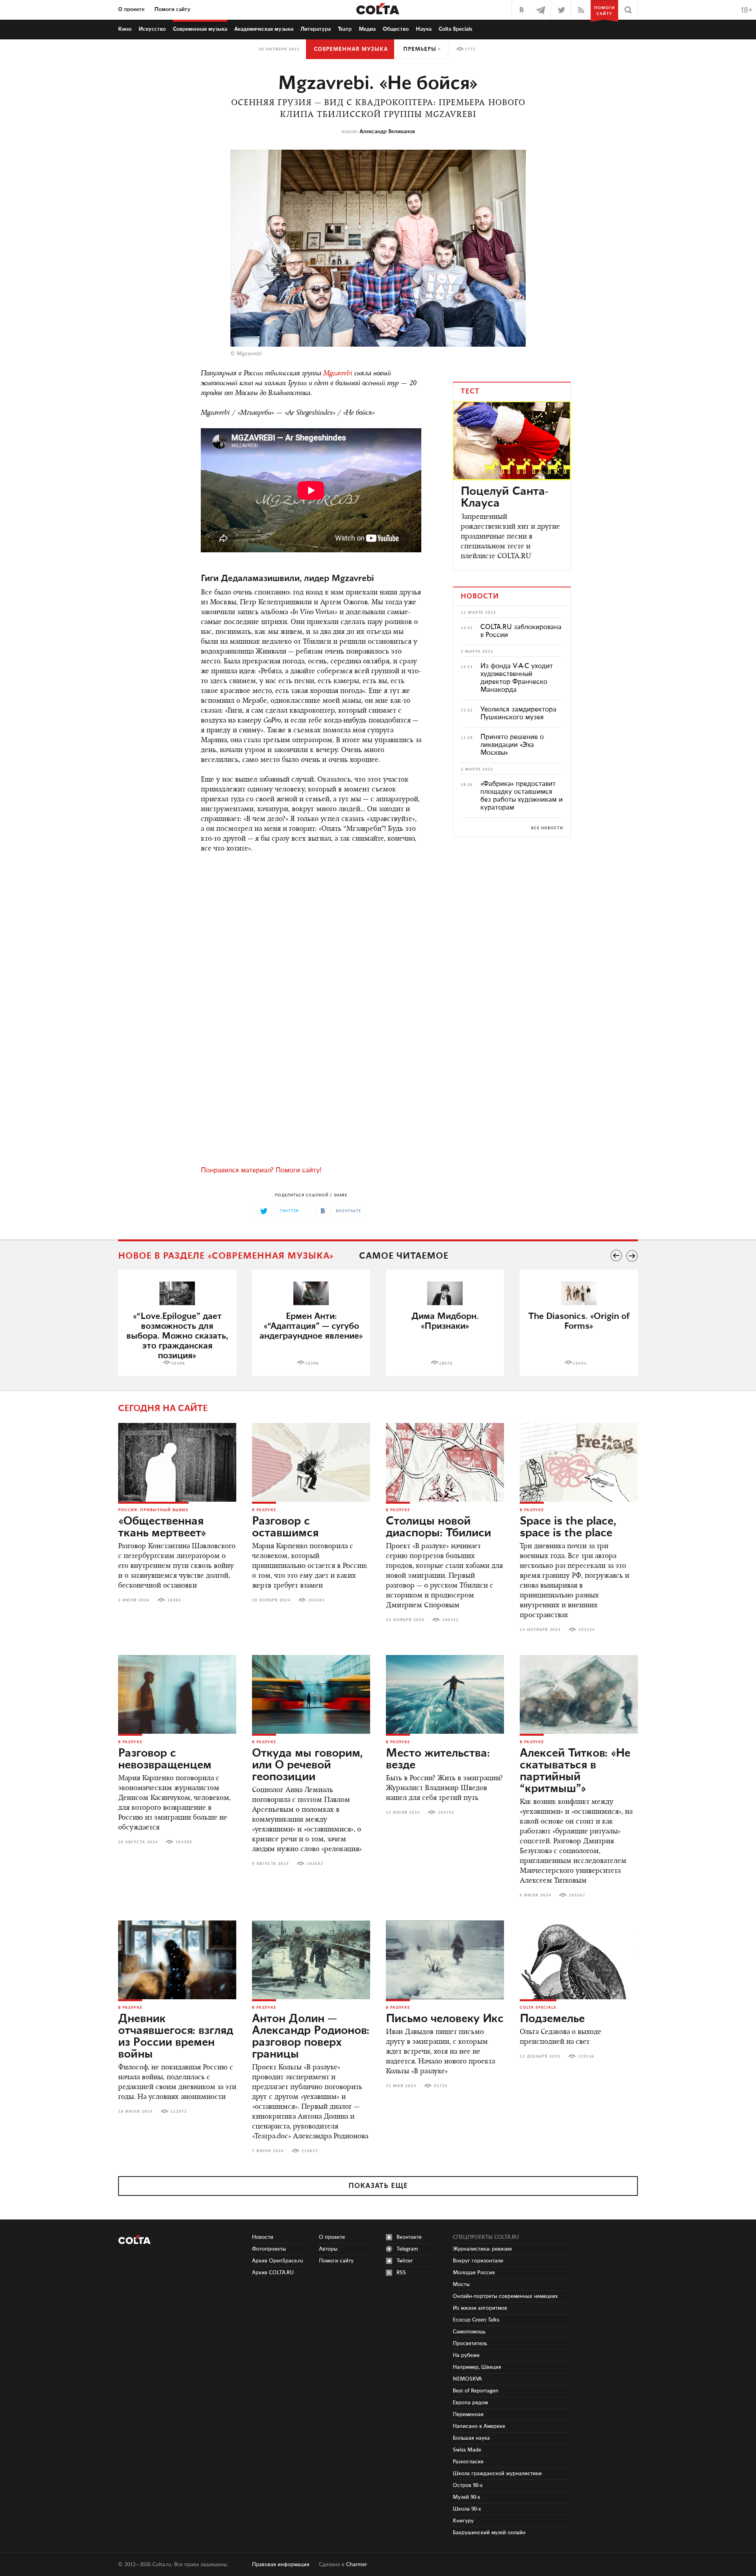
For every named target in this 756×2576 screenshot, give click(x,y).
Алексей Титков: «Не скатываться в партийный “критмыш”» (575, 1771)
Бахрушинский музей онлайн (489, 2533)
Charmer (357, 2565)
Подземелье (552, 2019)
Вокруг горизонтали (478, 2261)
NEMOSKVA (467, 2379)
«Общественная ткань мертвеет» (162, 1527)
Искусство (152, 29)
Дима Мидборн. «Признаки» (445, 1321)
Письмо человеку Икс (445, 2019)
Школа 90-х (467, 2509)
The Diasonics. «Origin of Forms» (579, 1321)
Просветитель (470, 2344)
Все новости (547, 828)
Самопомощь (469, 2332)
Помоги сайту (172, 9)
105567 (577, 1895)
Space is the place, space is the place (568, 1527)
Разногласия (468, 2462)
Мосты (461, 2284)
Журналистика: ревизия (482, 2249)
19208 (312, 1363)
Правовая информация (281, 2565)
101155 (587, 1630)
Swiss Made (467, 2450)
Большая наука (471, 2438)
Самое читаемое (404, 1256)
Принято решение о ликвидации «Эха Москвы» (512, 745)
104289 (184, 1842)
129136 (586, 2056)
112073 (179, 2112)
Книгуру (463, 2521)
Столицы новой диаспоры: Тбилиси (438, 1527)
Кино (125, 29)
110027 (310, 2151)
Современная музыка (351, 49)
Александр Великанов (387, 132)
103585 (317, 1600)
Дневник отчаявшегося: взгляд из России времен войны (176, 2037)
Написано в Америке (479, 2426)
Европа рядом (470, 2403)
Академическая (264, 29)
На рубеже (466, 2355)
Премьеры (420, 49)
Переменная (468, 2414)
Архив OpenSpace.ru (278, 2261)
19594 (580, 1363)
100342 (450, 1620)
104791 (446, 1813)
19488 (178, 1363)
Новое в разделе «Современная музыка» (226, 1256)
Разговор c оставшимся (285, 1527)
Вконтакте (409, 2237)
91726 (441, 2086)
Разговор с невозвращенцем (165, 1759)
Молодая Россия (474, 2273)
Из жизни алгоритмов (480, 2308)
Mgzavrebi (338, 374)
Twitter (405, 2261)
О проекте (131, 9)
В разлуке (264, 1510)
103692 (315, 1864)
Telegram (407, 2249)
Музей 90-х (467, 2497)
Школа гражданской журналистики (497, 2474)
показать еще (378, 2186)
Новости (263, 2237)
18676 (446, 1363)
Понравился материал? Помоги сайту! (261, 1170)
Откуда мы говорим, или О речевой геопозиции (307, 1765)
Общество (396, 29)
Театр (345, 29)
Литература (316, 29)
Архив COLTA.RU (273, 2273)
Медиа (367, 29)
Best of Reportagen (476, 2391)
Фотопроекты (269, 2249)
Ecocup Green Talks (476, 2320)
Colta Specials (456, 29)
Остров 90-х (468, 2485)
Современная (200, 29)
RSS (401, 2273)
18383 (174, 1600)
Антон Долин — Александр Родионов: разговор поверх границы (311, 2037)
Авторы (328, 2249)
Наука (424, 29)
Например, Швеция (477, 2367)
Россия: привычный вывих (153, 1510)
